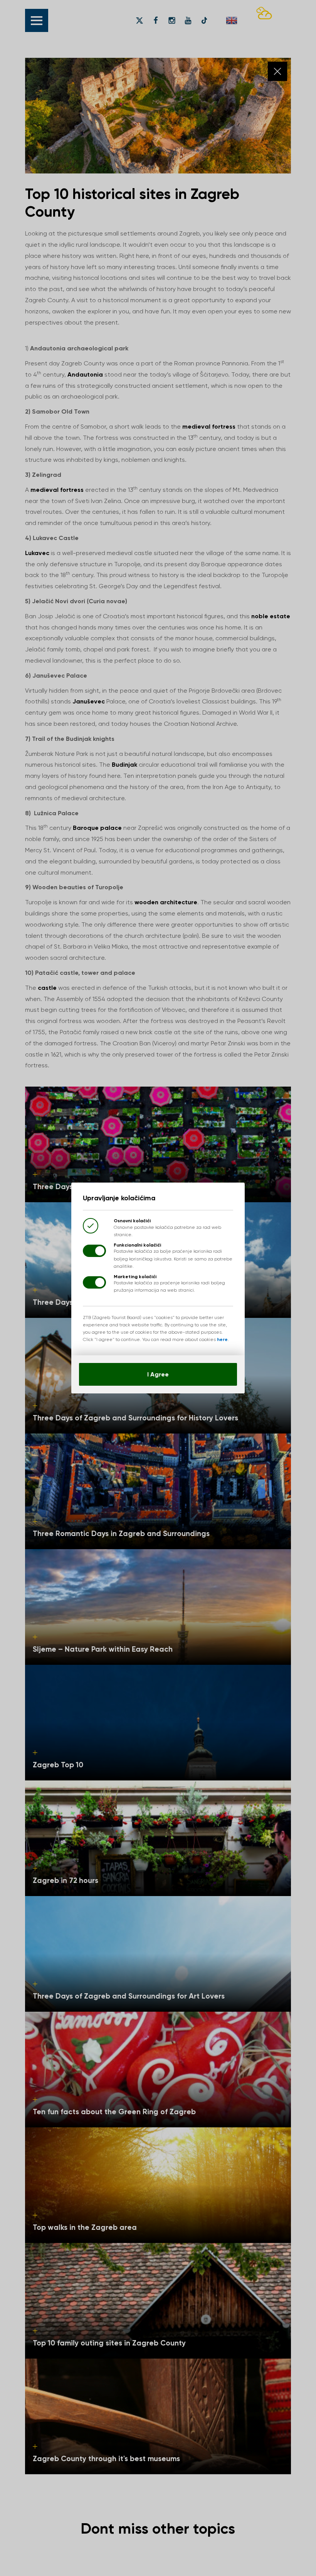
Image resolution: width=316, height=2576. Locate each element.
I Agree (158, 1374)
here (222, 1339)
